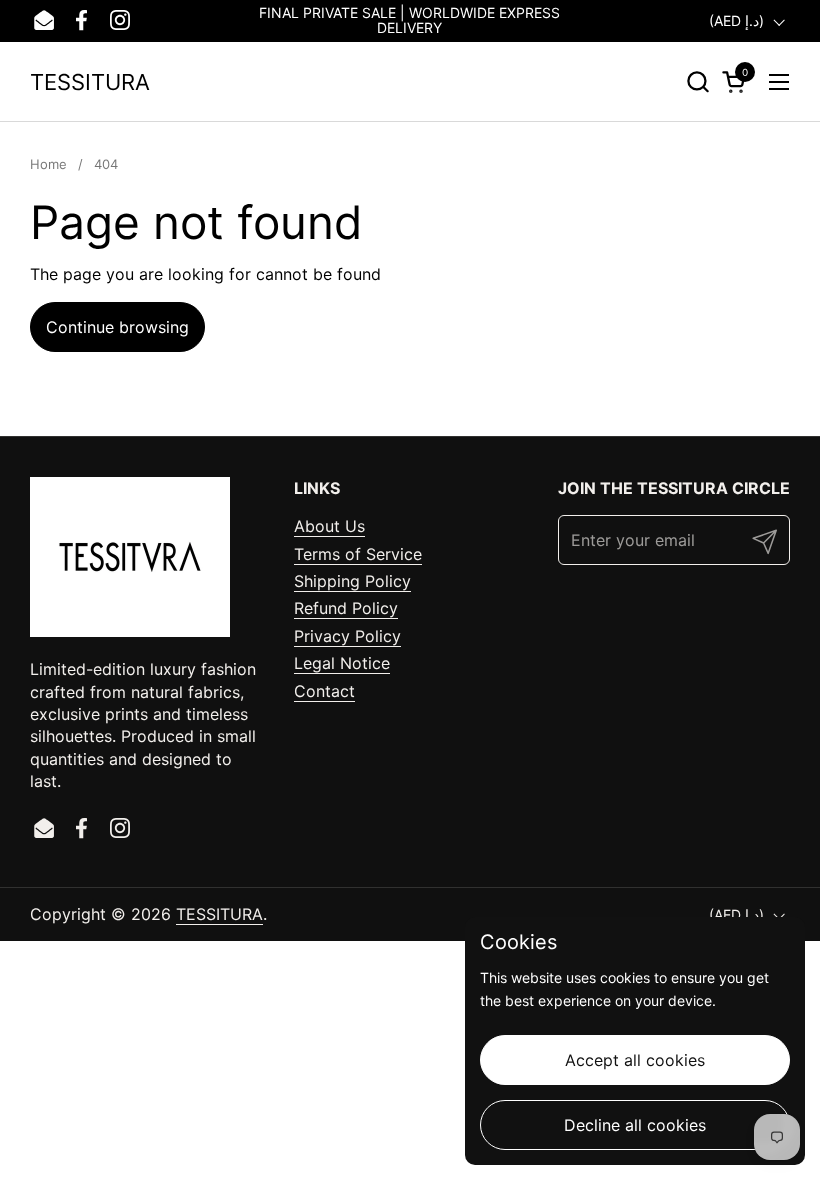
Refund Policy (346, 608)
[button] (697, 81)
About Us (329, 526)
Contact (324, 691)
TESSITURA (90, 82)
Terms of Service (358, 554)
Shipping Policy (352, 581)
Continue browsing (117, 327)
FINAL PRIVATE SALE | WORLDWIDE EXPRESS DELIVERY (409, 20)
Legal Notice (342, 663)
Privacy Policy (347, 636)
